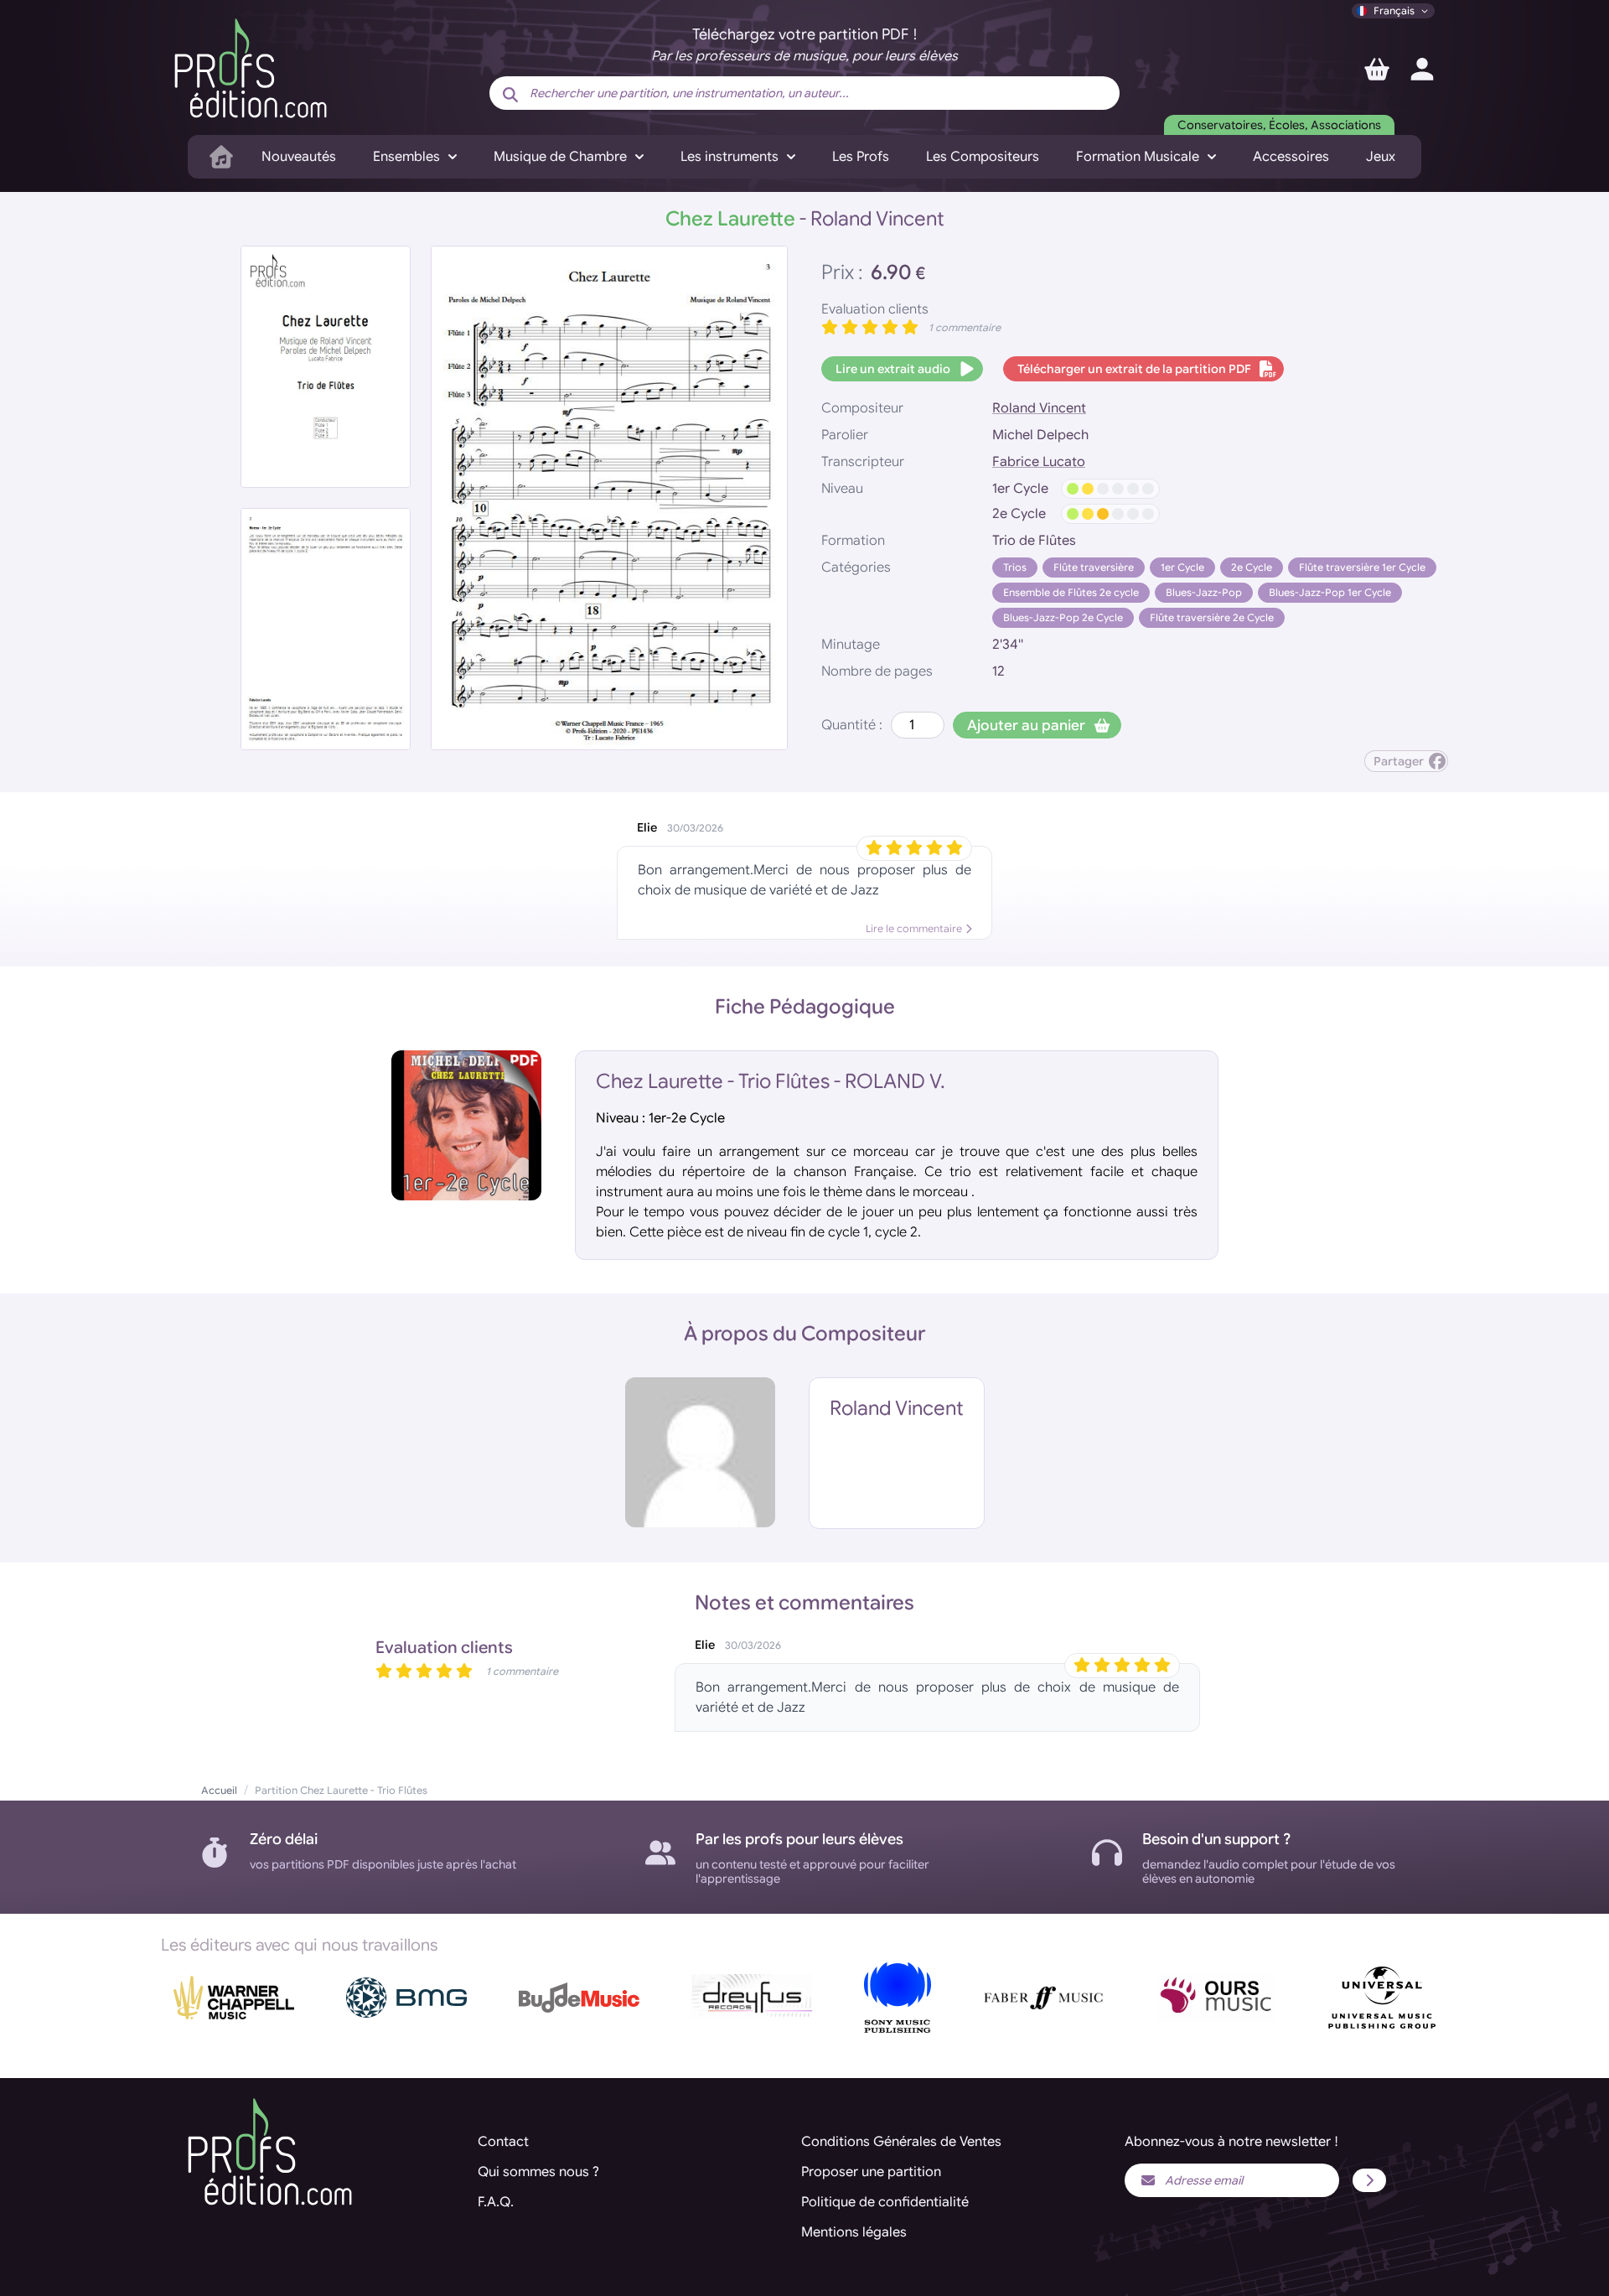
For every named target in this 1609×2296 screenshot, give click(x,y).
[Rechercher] (510, 95)
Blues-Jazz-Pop (1204, 592)
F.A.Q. (496, 2202)
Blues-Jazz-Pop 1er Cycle (1330, 592)
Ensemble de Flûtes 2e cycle (1071, 592)
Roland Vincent (1039, 408)
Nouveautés (299, 157)
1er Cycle (1182, 567)
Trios (1015, 567)
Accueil (219, 1790)
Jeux (1381, 157)
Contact (503, 2142)
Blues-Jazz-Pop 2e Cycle (1063, 617)
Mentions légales (854, 2232)
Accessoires (1291, 157)
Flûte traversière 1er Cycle (1362, 567)
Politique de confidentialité (885, 2202)
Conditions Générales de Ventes (901, 2142)
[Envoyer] (1369, 2180)
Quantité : (852, 725)
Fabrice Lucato (1039, 462)
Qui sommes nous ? (538, 2172)
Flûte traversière (1094, 567)
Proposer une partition (871, 2172)
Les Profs (861, 157)
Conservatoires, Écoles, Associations (1279, 125)
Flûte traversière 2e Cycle (1212, 617)
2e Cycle (1252, 567)
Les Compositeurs (983, 157)
